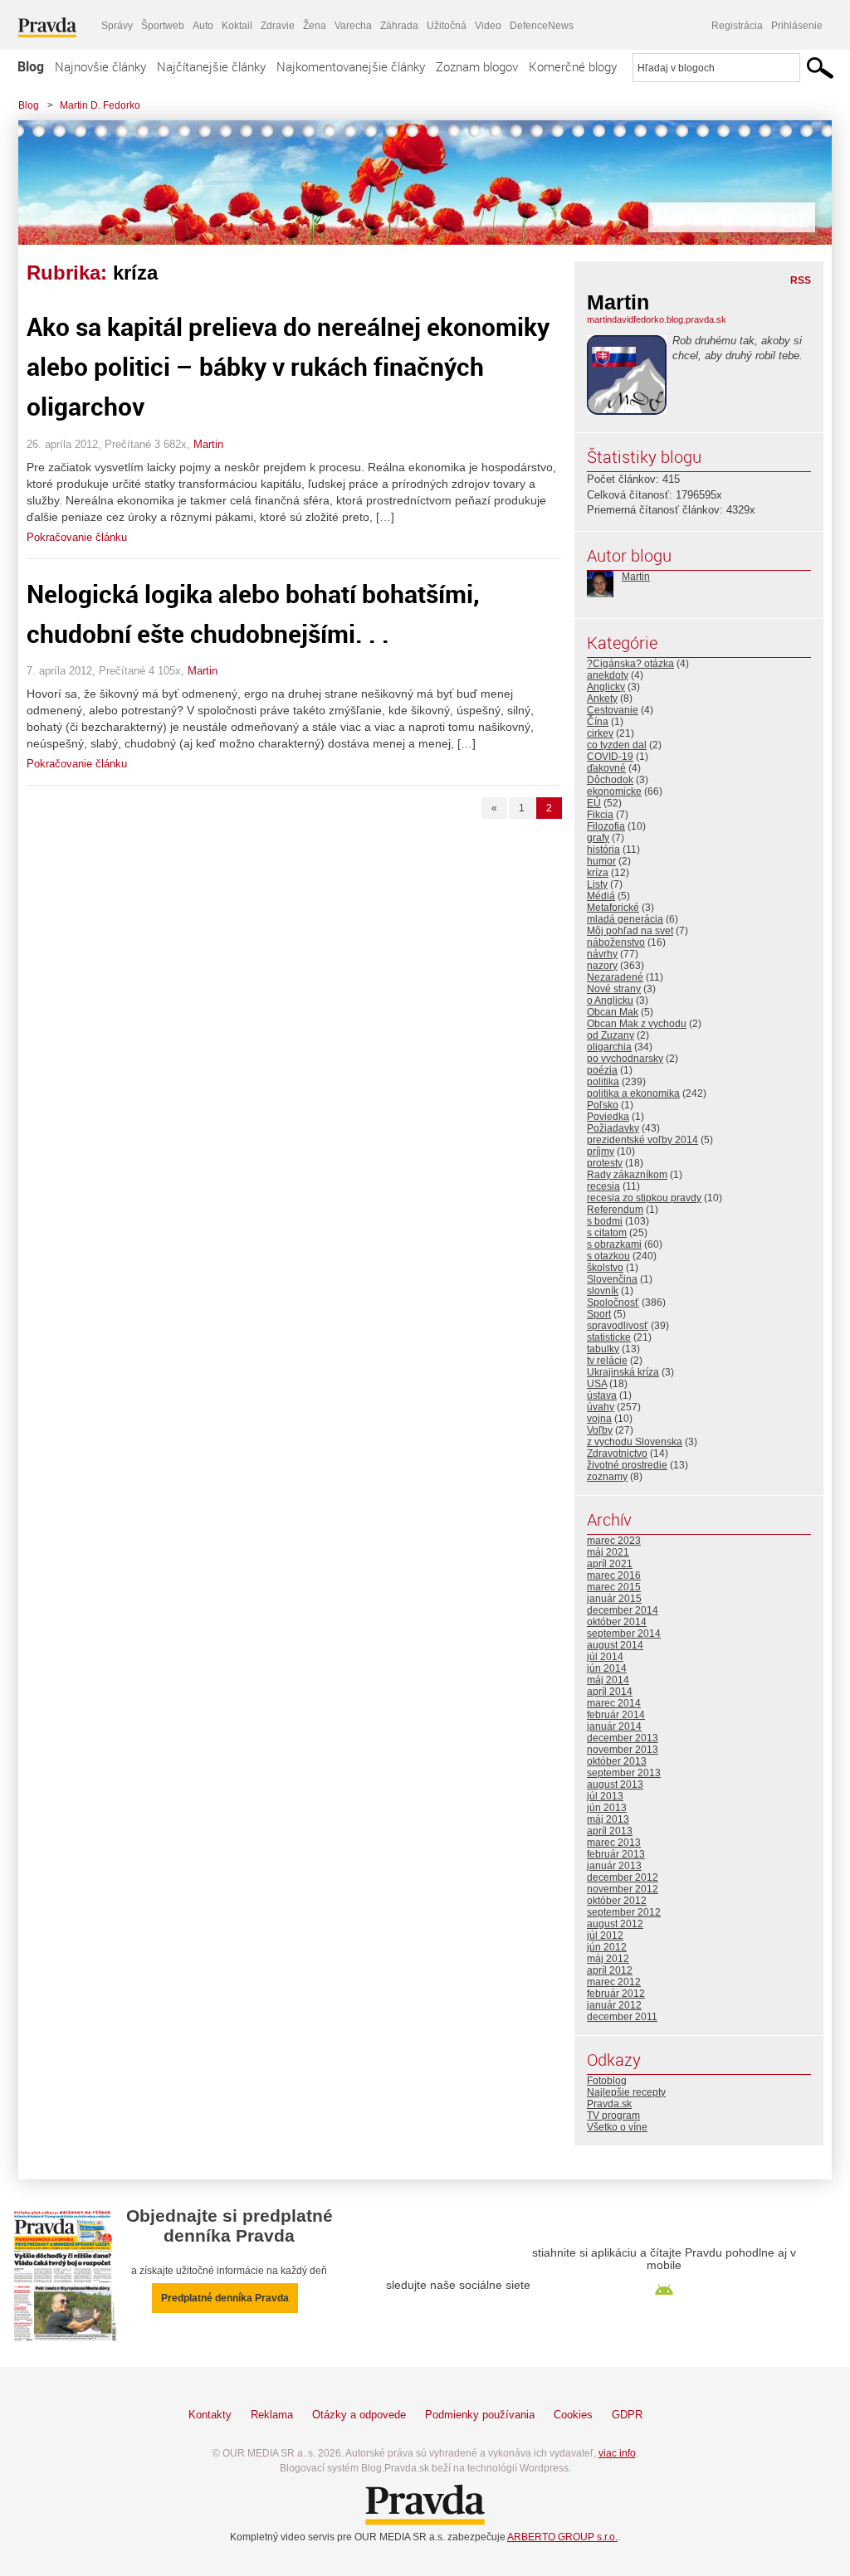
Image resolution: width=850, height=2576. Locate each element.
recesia (603, 1186)
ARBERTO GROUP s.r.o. (562, 2537)
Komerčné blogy (573, 66)
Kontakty (210, 2415)
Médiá (601, 896)
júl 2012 (605, 1936)
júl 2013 (605, 1796)
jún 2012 (607, 1947)
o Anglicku (610, 1001)
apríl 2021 (610, 1564)
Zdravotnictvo (617, 1454)
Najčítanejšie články (211, 66)
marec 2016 (614, 1575)
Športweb (163, 26)
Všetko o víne (617, 2127)
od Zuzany (611, 1035)
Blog (31, 66)
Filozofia (606, 826)
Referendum (615, 1210)
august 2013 (615, 1785)
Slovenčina (612, 1279)
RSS (801, 280)
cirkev (600, 733)
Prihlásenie (797, 26)
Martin (208, 444)
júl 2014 (605, 1657)
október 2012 (617, 1901)
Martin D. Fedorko (100, 105)
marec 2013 (614, 1843)
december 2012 (623, 1877)
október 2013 (617, 1761)
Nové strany (614, 989)
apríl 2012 (610, 1970)
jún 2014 (607, 1668)
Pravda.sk (609, 2104)
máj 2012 (608, 1959)
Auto (203, 26)
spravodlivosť (618, 1326)
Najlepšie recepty (626, 2092)
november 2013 (623, 1750)
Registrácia (737, 26)
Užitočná (447, 26)
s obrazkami (614, 1244)
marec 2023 (614, 1541)
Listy (597, 884)
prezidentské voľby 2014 (642, 1140)
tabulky (603, 1349)
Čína (598, 722)
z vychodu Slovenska (635, 1442)
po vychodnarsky (625, 1059)
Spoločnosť (613, 1303)
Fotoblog (607, 2081)
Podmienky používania (480, 2415)
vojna (599, 1419)
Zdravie (278, 26)
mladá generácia (625, 919)
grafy (598, 838)
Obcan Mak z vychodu (637, 1024)
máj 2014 (608, 1680)
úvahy (601, 1407)
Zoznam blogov (477, 66)
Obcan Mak (613, 1012)
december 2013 (623, 1738)
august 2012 (615, 1924)
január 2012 (614, 2005)
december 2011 (622, 2017)
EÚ (594, 803)
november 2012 (623, 1889)
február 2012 (616, 1994)
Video (488, 26)
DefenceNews (542, 26)
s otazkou (608, 1256)
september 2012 (624, 1912)
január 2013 (614, 1866)
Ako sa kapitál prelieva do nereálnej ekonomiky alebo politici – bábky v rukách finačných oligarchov (288, 366)
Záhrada (399, 26)
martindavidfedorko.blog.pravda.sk (657, 319)
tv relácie (607, 1361)
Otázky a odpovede (359, 2415)
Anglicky (606, 687)
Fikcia (600, 815)
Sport (599, 1314)
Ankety (602, 699)
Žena (315, 26)
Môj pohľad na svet (630, 931)
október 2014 (617, 1622)
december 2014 (623, 1610)
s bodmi (605, 1221)
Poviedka (608, 1117)
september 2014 (624, 1634)
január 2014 (614, 1726)
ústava (602, 1395)
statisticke (609, 1337)
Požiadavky (613, 1128)
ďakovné (606, 768)
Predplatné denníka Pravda (225, 2298)
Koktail (237, 26)
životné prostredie (627, 1465)
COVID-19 (610, 757)
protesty (605, 1163)
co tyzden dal (617, 745)
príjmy (601, 1152)
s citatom (607, 1233)
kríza (598, 873)
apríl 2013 (610, 1831)
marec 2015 (614, 1587)
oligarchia (609, 1047)
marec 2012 (614, 1982)
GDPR (627, 2415)
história (603, 850)
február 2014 (616, 1715)
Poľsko (603, 1105)
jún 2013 (607, 1808)
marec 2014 (614, 1703)
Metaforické (613, 908)
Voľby (600, 1430)
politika (603, 1082)
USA (597, 1384)
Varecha (353, 26)
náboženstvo (616, 942)
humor (601, 861)
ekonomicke (614, 791)
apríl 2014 (610, 1692)
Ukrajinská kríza (623, 1372)
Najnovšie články (100, 66)
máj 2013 (608, 1819)
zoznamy (607, 1477)
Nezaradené (615, 977)
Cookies (573, 2415)
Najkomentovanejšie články (351, 66)
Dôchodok (610, 780)
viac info (617, 2453)
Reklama (272, 2415)
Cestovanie (613, 710)
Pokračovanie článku (77, 537)
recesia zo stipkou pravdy (644, 1198)
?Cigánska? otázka (630, 664)
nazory (602, 966)
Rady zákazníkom (627, 1175)
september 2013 (624, 1773)
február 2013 (616, 1854)
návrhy (602, 954)
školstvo (605, 1268)
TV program (613, 2116)
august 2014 (615, 1645)
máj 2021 (608, 1552)
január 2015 (614, 1599)
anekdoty (608, 675)
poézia (602, 1070)
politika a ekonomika (633, 1093)
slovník (603, 1291)
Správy (117, 26)
